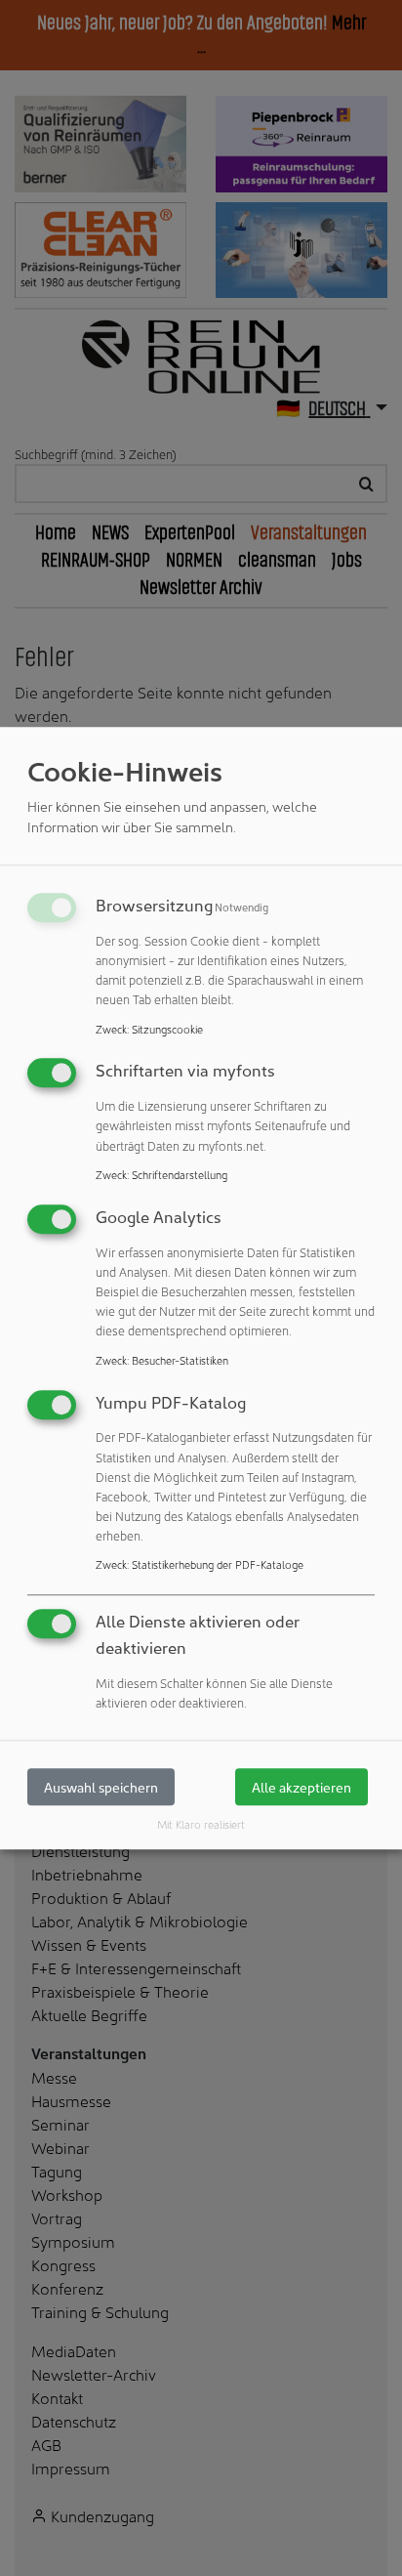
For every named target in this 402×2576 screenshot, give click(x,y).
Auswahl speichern (101, 1787)
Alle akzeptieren (301, 1787)
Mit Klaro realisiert (201, 1825)
